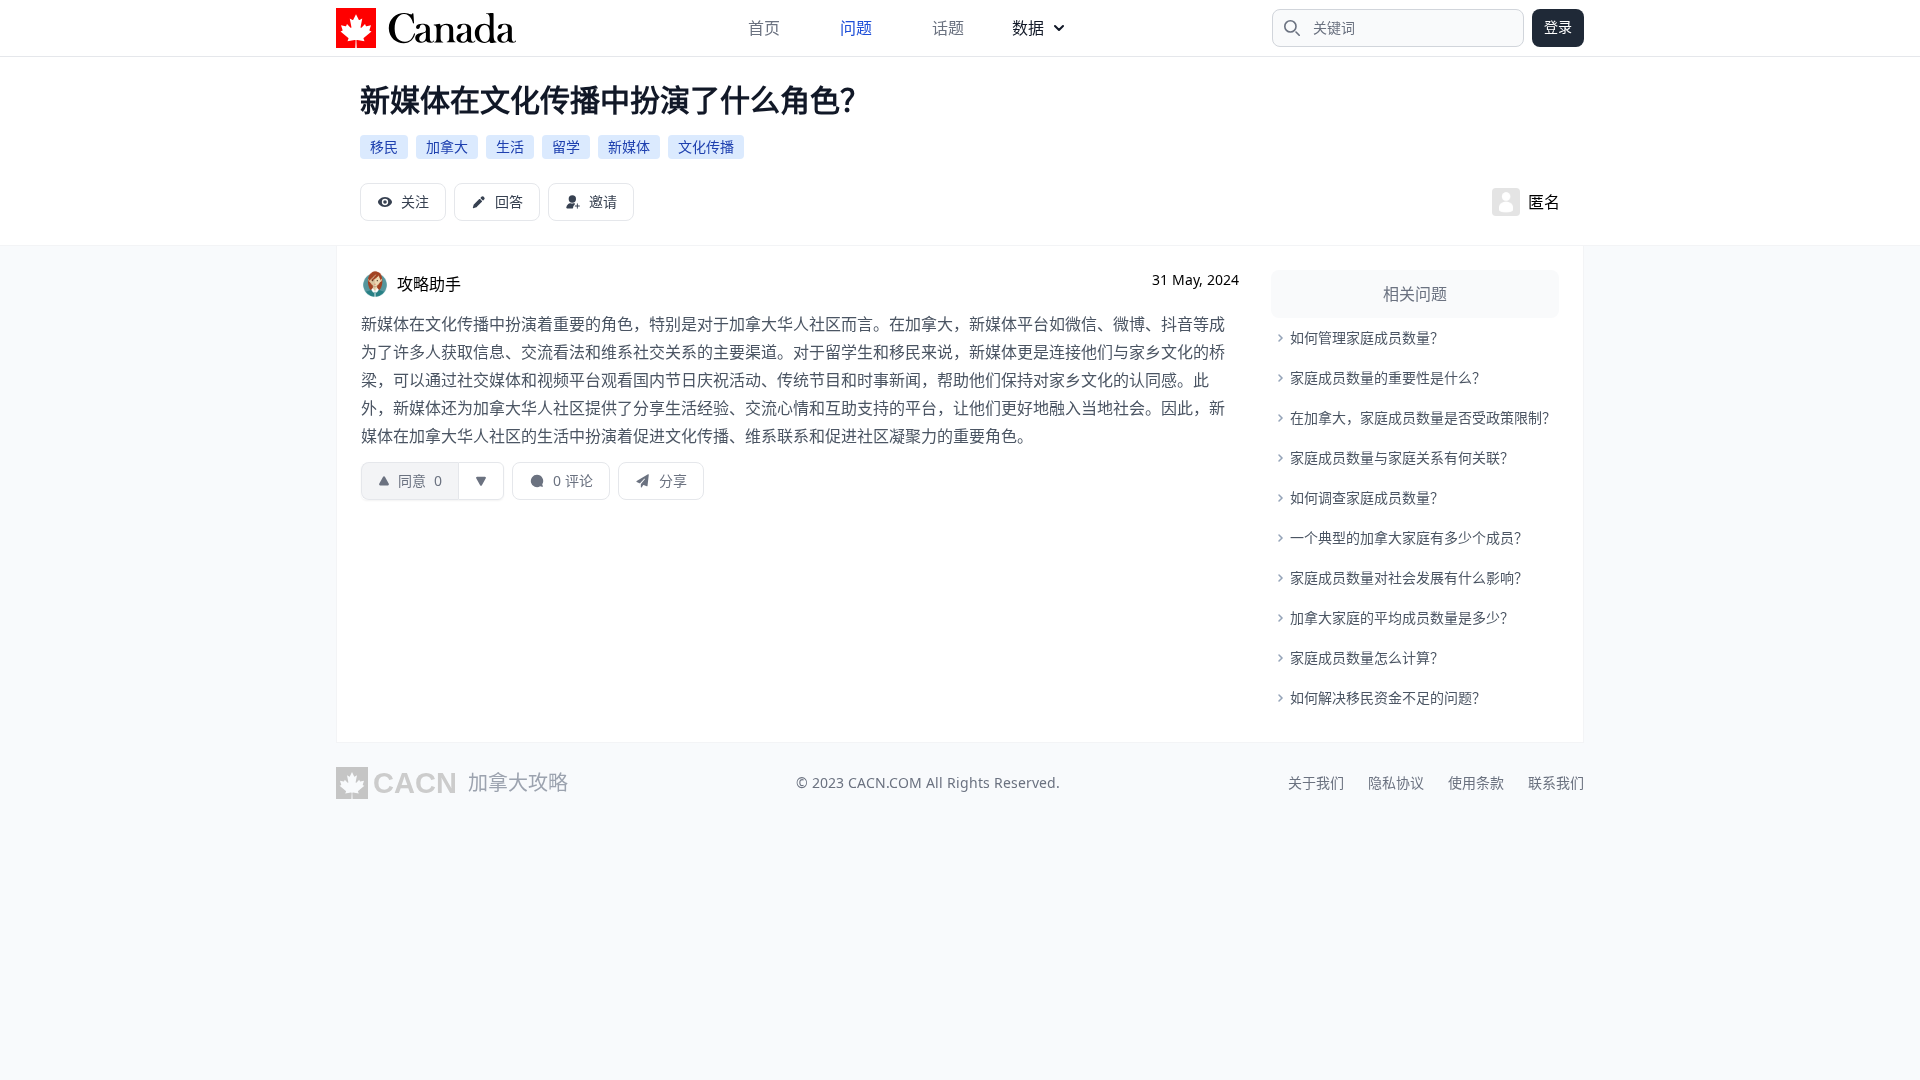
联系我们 (1556, 782)
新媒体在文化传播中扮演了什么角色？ (615, 99)
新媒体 (629, 146)
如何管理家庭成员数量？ (1367, 337)
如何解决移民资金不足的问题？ (1388, 697)
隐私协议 (1396, 782)
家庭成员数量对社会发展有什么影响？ (1409, 577)
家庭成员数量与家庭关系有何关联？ (1402, 457)
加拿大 (447, 146)
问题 (856, 28)
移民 (384, 146)
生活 (510, 146)
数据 (1028, 28)
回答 (509, 201)
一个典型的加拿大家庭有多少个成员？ (1409, 537)
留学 (566, 146)
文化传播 (706, 146)
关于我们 (1316, 782)
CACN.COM (885, 782)
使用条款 (1476, 782)
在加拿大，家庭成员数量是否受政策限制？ (1423, 417)
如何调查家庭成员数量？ (1367, 497)
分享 (673, 480)
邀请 (603, 201)
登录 (1558, 26)
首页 (764, 28)
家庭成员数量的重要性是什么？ (1388, 377)
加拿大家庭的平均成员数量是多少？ (1402, 617)
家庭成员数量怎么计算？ (1367, 657)
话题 (948, 28)
